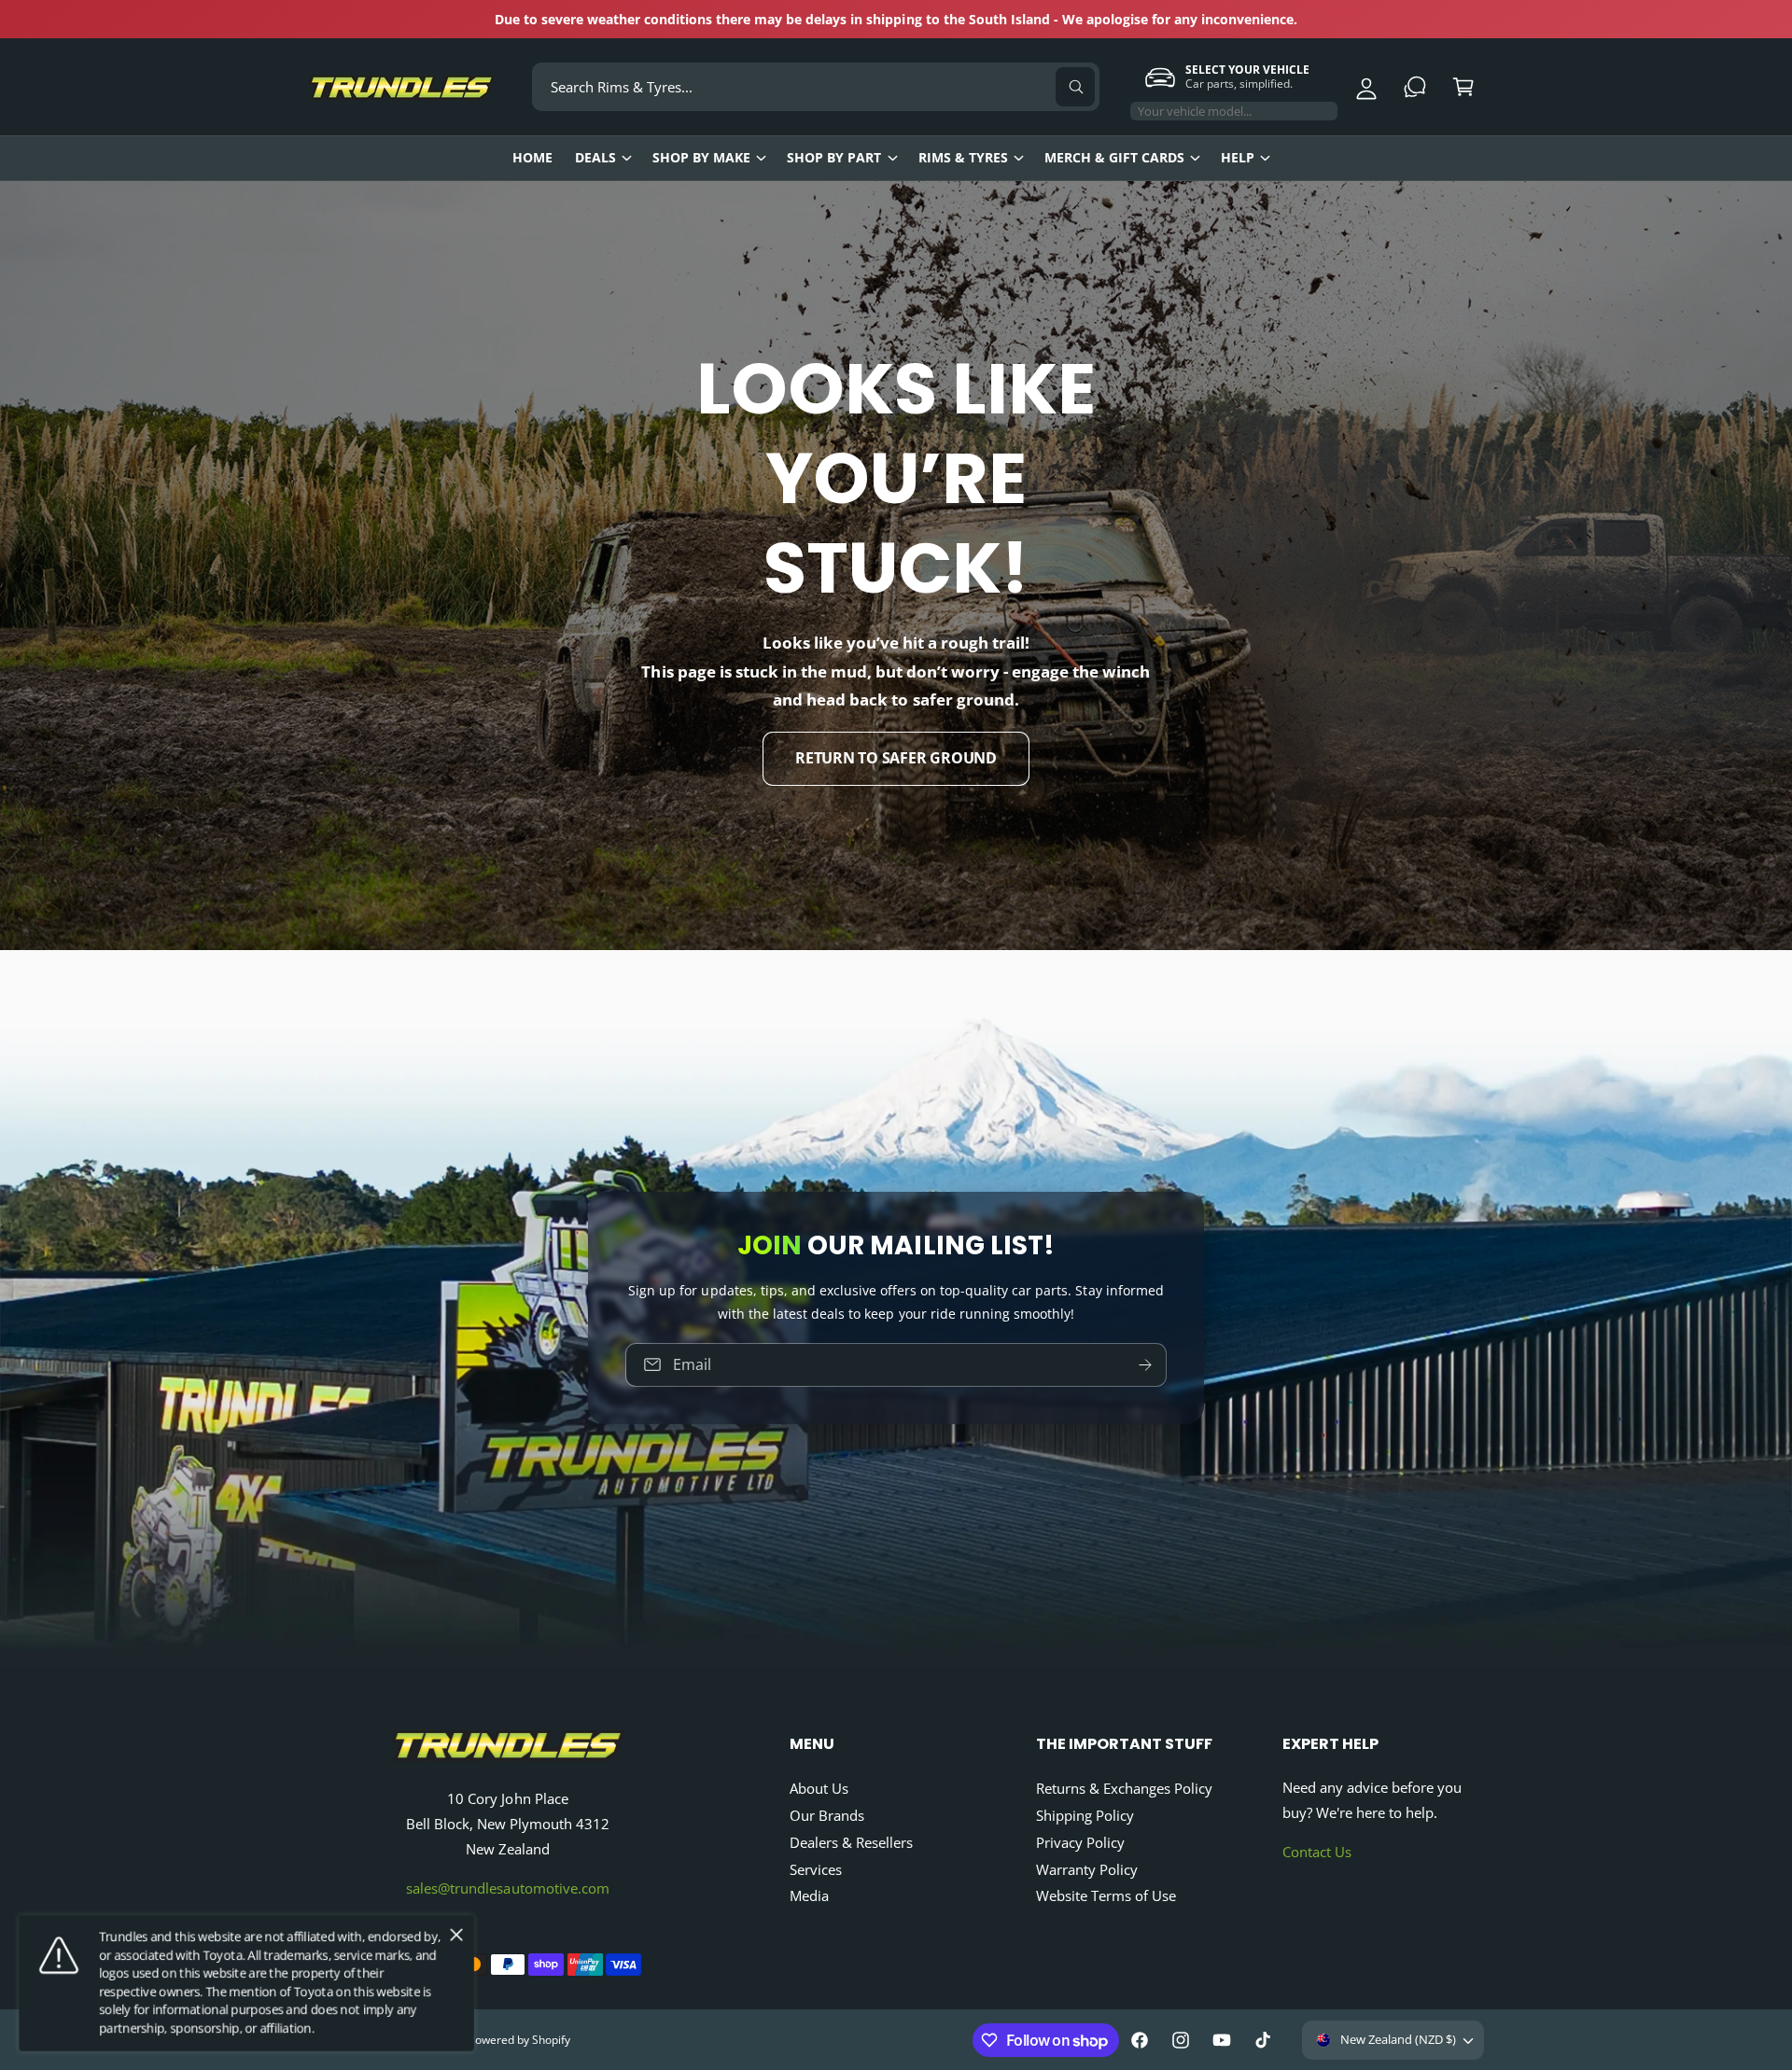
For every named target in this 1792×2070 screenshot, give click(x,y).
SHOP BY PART (834, 157)
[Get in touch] (1415, 87)
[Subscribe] (1145, 1365)
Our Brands (827, 1815)
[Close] (456, 1936)
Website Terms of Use (1106, 1895)
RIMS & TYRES (963, 157)
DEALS (595, 157)
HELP (1238, 157)
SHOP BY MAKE (701, 157)
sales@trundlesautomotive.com (507, 1888)
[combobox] (816, 87)
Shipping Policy (1085, 1815)
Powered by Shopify (518, 2040)
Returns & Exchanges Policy (1124, 1788)
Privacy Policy (1080, 1842)
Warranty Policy (1087, 1869)
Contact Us (1317, 1852)
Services (816, 1869)
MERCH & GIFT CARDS (1114, 157)
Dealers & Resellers (851, 1842)
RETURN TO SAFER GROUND (896, 759)
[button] (1463, 87)
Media (809, 1895)
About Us (819, 1788)
